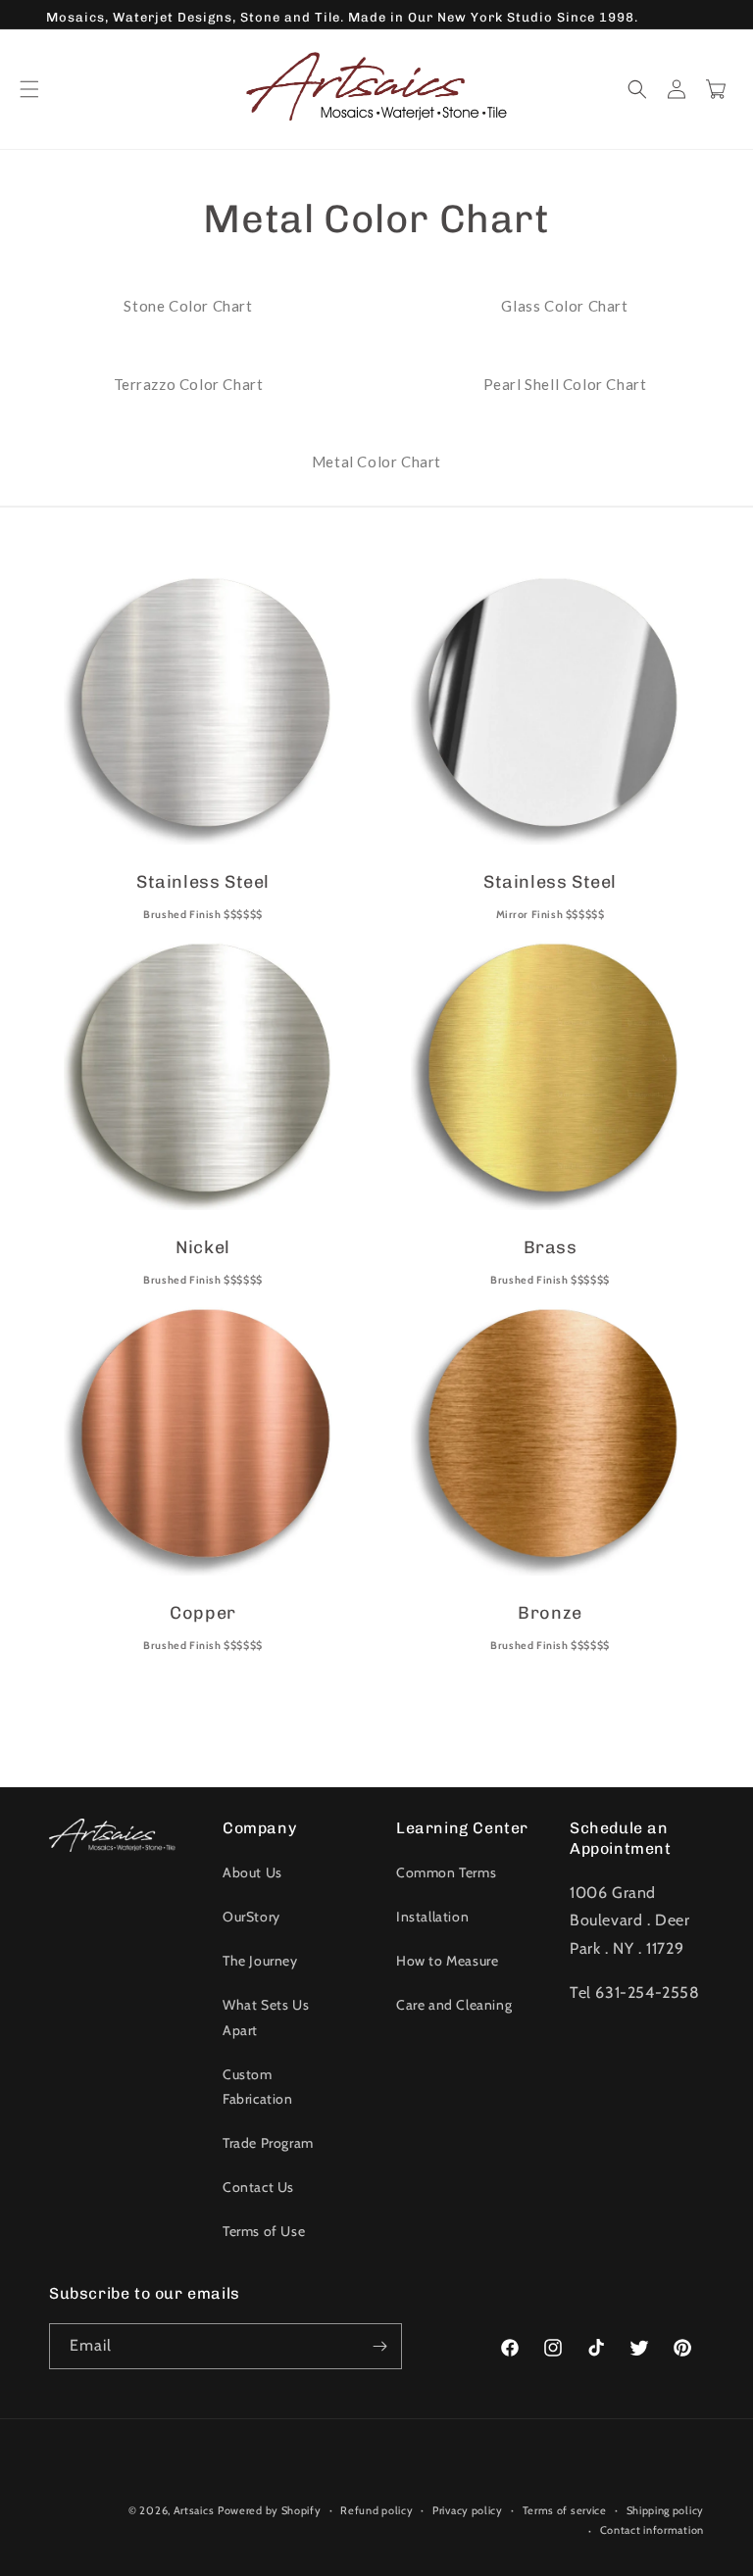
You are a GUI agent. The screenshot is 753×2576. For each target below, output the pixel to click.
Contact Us (258, 2187)
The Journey (260, 1961)
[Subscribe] (379, 2346)
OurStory (251, 1917)
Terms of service (565, 2510)
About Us (252, 1872)
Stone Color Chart (188, 306)
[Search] (637, 89)
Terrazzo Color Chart (189, 384)
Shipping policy (666, 2510)
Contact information (652, 2530)
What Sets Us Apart (266, 2017)
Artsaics (194, 2510)
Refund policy (376, 2510)
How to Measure (447, 1961)
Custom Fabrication (258, 2087)
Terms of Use (264, 2231)
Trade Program (268, 2143)
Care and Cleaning (454, 2005)
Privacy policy (468, 2510)
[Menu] (29, 89)
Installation (432, 1917)
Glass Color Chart (564, 306)
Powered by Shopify (270, 2510)
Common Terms (446, 1872)
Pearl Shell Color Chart (565, 384)
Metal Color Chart (376, 462)
